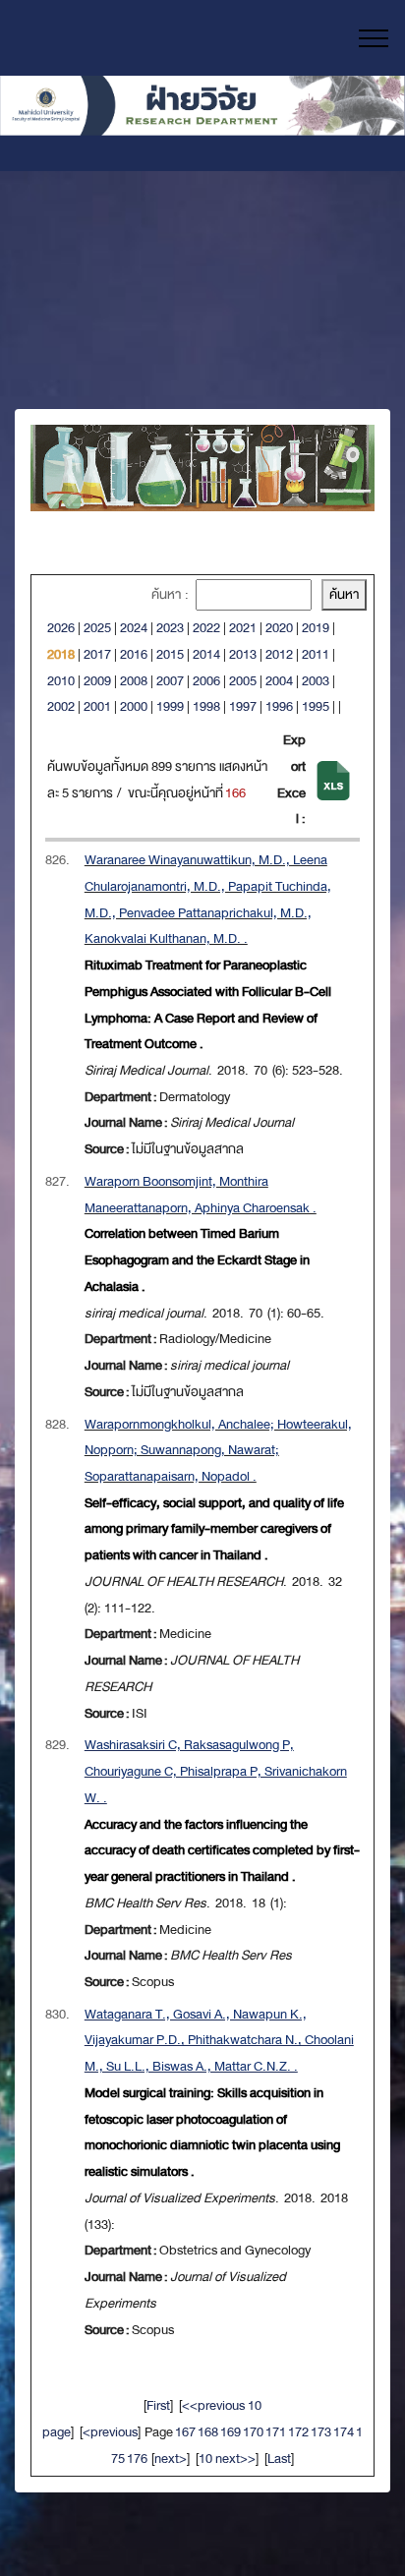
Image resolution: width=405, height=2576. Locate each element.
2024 (134, 628)
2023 (170, 628)
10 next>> (227, 2459)
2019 (316, 628)
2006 (206, 681)
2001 (97, 706)
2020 (279, 628)
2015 (170, 654)
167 (185, 2432)
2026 (61, 628)
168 (208, 2432)
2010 (61, 681)
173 (321, 2432)
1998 (206, 706)
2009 (97, 681)
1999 (170, 706)
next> (171, 2459)
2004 (279, 681)
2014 (206, 654)
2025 (97, 628)
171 (276, 2432)
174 (344, 2432)
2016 (134, 654)
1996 (279, 706)
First (158, 2405)
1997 (243, 706)
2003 (316, 681)
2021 (243, 628)
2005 (243, 681)
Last (279, 2459)
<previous (110, 2432)
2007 (170, 681)
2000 (134, 706)
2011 (316, 654)
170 (253, 2432)
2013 (243, 654)
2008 (134, 681)
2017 (97, 654)
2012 (279, 654)
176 (137, 2459)
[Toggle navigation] (374, 38)
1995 (316, 706)
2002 (61, 706)
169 (231, 2432)
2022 (206, 628)
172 (298, 2432)
